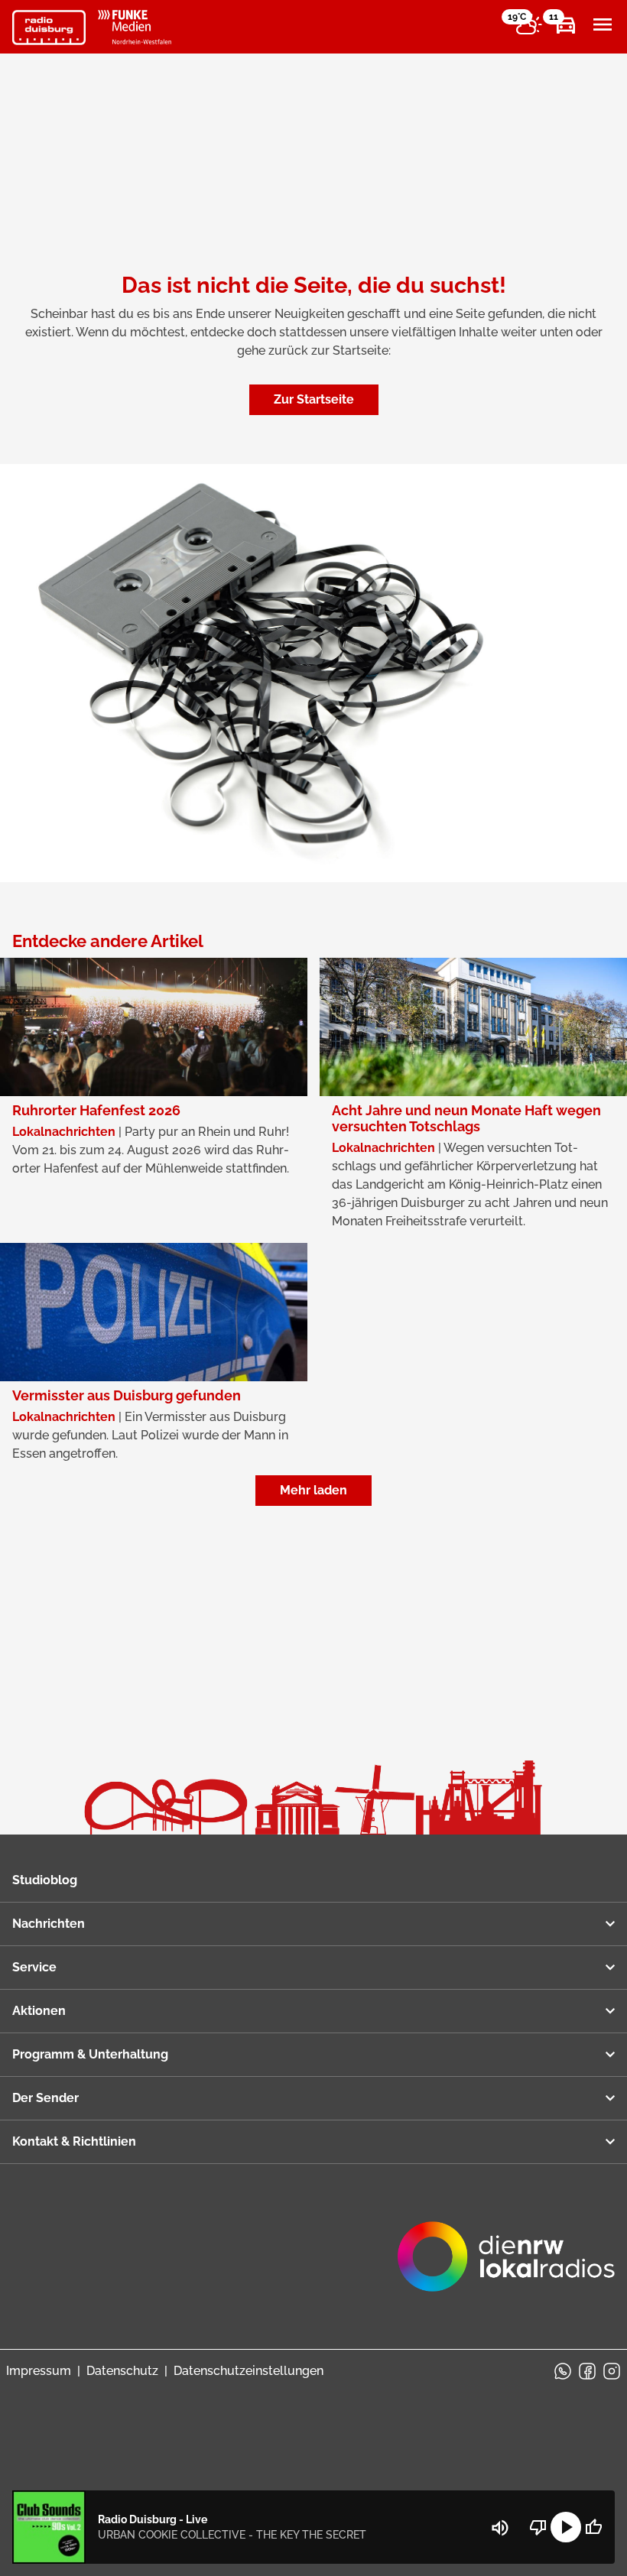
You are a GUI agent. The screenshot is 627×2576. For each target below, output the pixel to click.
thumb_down (538, 2527)
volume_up (500, 2528)
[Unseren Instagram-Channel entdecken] (612, 2371)
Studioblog (45, 1880)
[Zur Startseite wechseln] (49, 28)
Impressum (39, 2371)
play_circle (566, 2527)
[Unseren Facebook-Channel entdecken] (587, 2371)
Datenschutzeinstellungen (249, 2371)
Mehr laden (313, 1490)
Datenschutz (122, 2371)
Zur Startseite (314, 399)
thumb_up (593, 2527)
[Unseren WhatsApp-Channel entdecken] (563, 2371)
